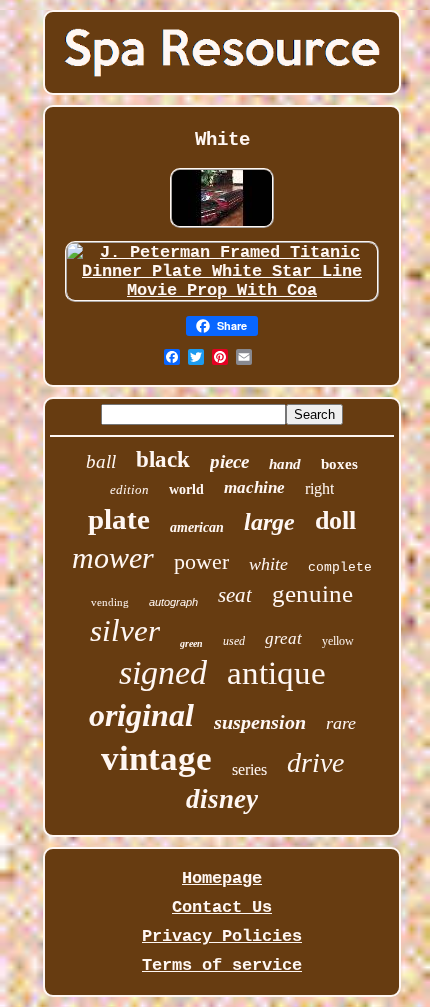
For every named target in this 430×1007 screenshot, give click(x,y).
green (191, 643)
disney (222, 799)
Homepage (222, 878)
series (249, 769)
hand (285, 464)
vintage (156, 758)
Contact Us (222, 907)
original (141, 715)
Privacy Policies (222, 936)
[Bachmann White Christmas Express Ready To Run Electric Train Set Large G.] (222, 227)
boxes (339, 464)
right (319, 488)
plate (119, 519)
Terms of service (222, 965)
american (197, 527)
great (283, 638)
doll (335, 520)
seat (235, 595)
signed (163, 672)
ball (101, 461)
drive (315, 762)
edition (129, 489)
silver (125, 630)
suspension (260, 722)
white (268, 564)
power (201, 561)
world (186, 489)
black (163, 459)
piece (229, 461)
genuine (312, 593)
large (269, 522)
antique (276, 673)
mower (113, 557)
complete (340, 567)
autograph (173, 602)
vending (110, 602)
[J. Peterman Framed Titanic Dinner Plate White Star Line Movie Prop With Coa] (222, 290)
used (234, 641)
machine (254, 487)
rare (341, 723)
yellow (338, 641)
